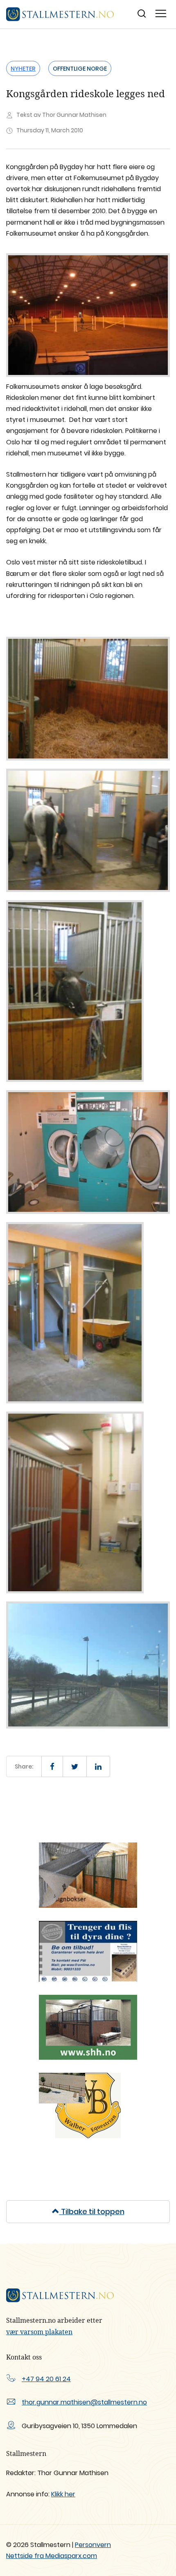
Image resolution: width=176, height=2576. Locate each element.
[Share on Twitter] (75, 1766)
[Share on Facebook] (52, 1766)
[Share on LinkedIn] (98, 1766)
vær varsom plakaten (39, 2332)
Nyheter (23, 69)
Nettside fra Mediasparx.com (52, 2556)
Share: (24, 1766)
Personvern (93, 2545)
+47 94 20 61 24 (46, 2379)
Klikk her (63, 2494)
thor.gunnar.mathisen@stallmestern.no (84, 2402)
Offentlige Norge (80, 69)
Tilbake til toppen (92, 2211)
